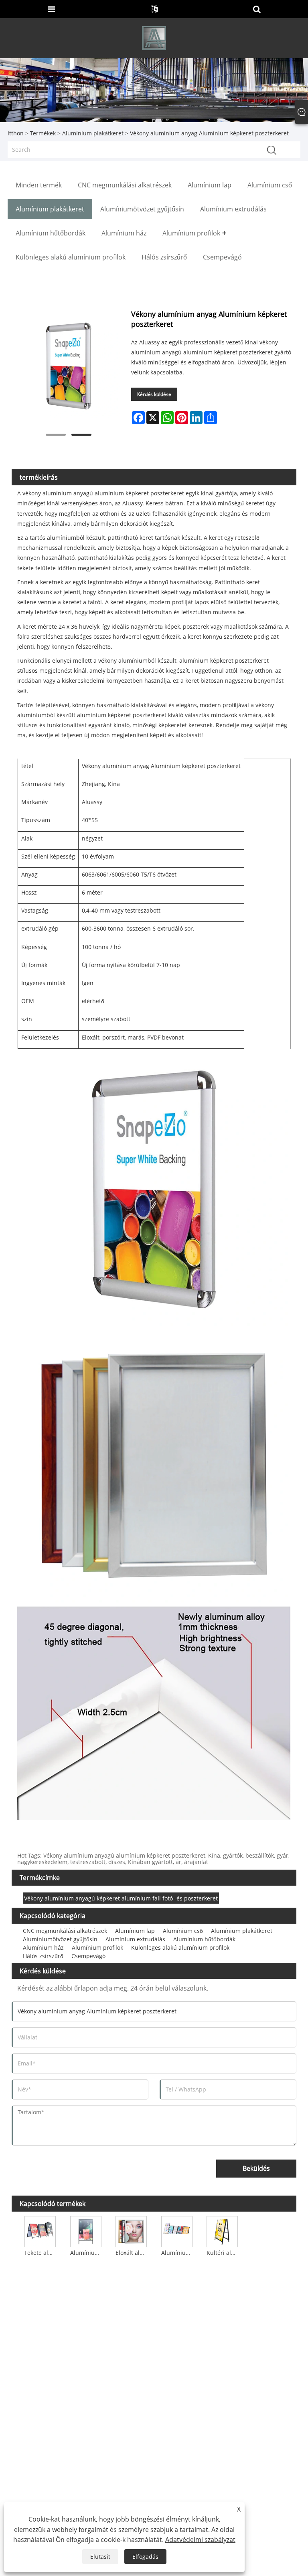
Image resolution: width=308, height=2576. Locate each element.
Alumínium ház (43, 1948)
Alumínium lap (135, 1931)
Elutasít (100, 2557)
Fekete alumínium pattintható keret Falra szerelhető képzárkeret (41, 2253)
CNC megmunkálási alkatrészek (65, 1931)
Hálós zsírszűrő (43, 1956)
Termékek (43, 133)
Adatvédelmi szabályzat (200, 2540)
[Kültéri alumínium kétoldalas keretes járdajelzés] (222, 2231)
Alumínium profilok (97, 1948)
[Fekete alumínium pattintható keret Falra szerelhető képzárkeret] (40, 2231)
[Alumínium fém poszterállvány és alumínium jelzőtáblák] (86, 2231)
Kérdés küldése (154, 394)
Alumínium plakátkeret (93, 133)
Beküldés (256, 2168)
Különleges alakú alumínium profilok (180, 1948)
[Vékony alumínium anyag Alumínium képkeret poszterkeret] (69, 366)
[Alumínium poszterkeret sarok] (177, 2231)
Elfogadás (145, 2557)
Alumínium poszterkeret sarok (178, 2253)
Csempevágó (88, 1956)
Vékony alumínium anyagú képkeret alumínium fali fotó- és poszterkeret (121, 1898)
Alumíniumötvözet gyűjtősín (60, 1939)
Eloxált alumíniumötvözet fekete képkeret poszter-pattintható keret (132, 2253)
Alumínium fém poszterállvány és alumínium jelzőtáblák (87, 2253)
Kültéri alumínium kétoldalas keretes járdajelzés (223, 2253)
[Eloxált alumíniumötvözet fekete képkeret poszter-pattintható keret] (131, 2231)
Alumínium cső (183, 1931)
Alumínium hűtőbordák (204, 1939)
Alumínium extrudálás (135, 1939)
